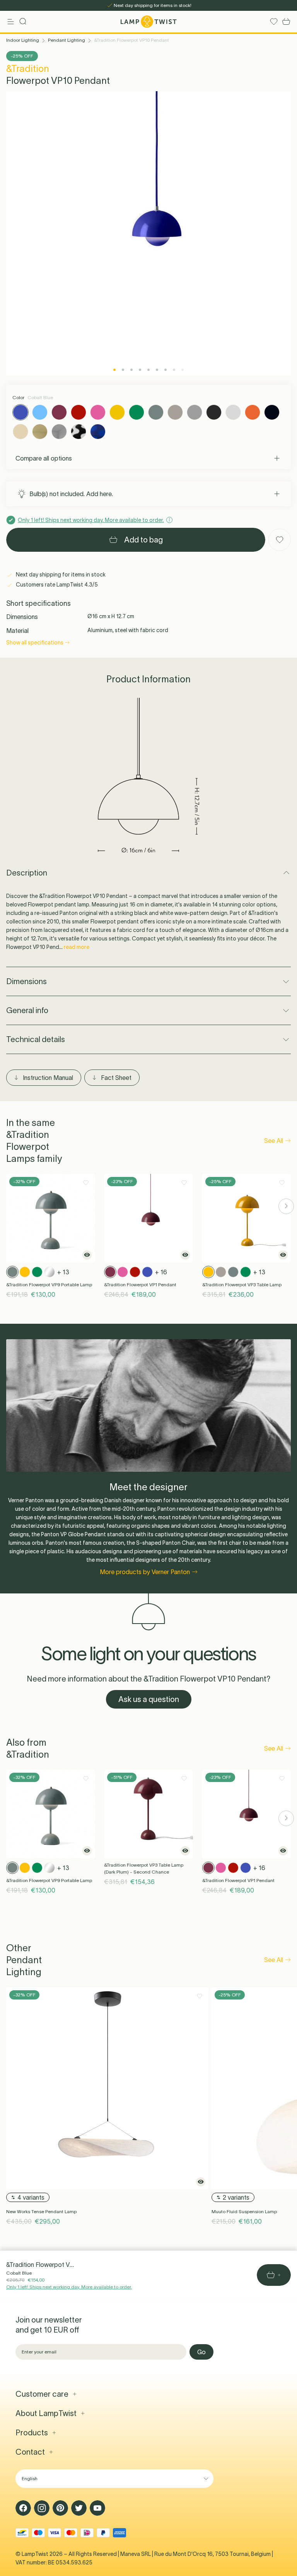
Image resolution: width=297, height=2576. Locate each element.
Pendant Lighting (67, 40)
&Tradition (28, 69)
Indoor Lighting (23, 40)
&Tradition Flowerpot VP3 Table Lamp (242, 1285)
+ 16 (161, 1272)
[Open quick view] (87, 1255)
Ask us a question (149, 1699)
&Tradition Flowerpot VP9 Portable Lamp (49, 1285)
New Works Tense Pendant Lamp (41, 2211)
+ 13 (63, 1272)
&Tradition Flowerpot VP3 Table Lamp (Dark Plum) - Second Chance (144, 1868)
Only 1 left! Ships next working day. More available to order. (69, 2287)
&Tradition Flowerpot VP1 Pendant (140, 1285)
